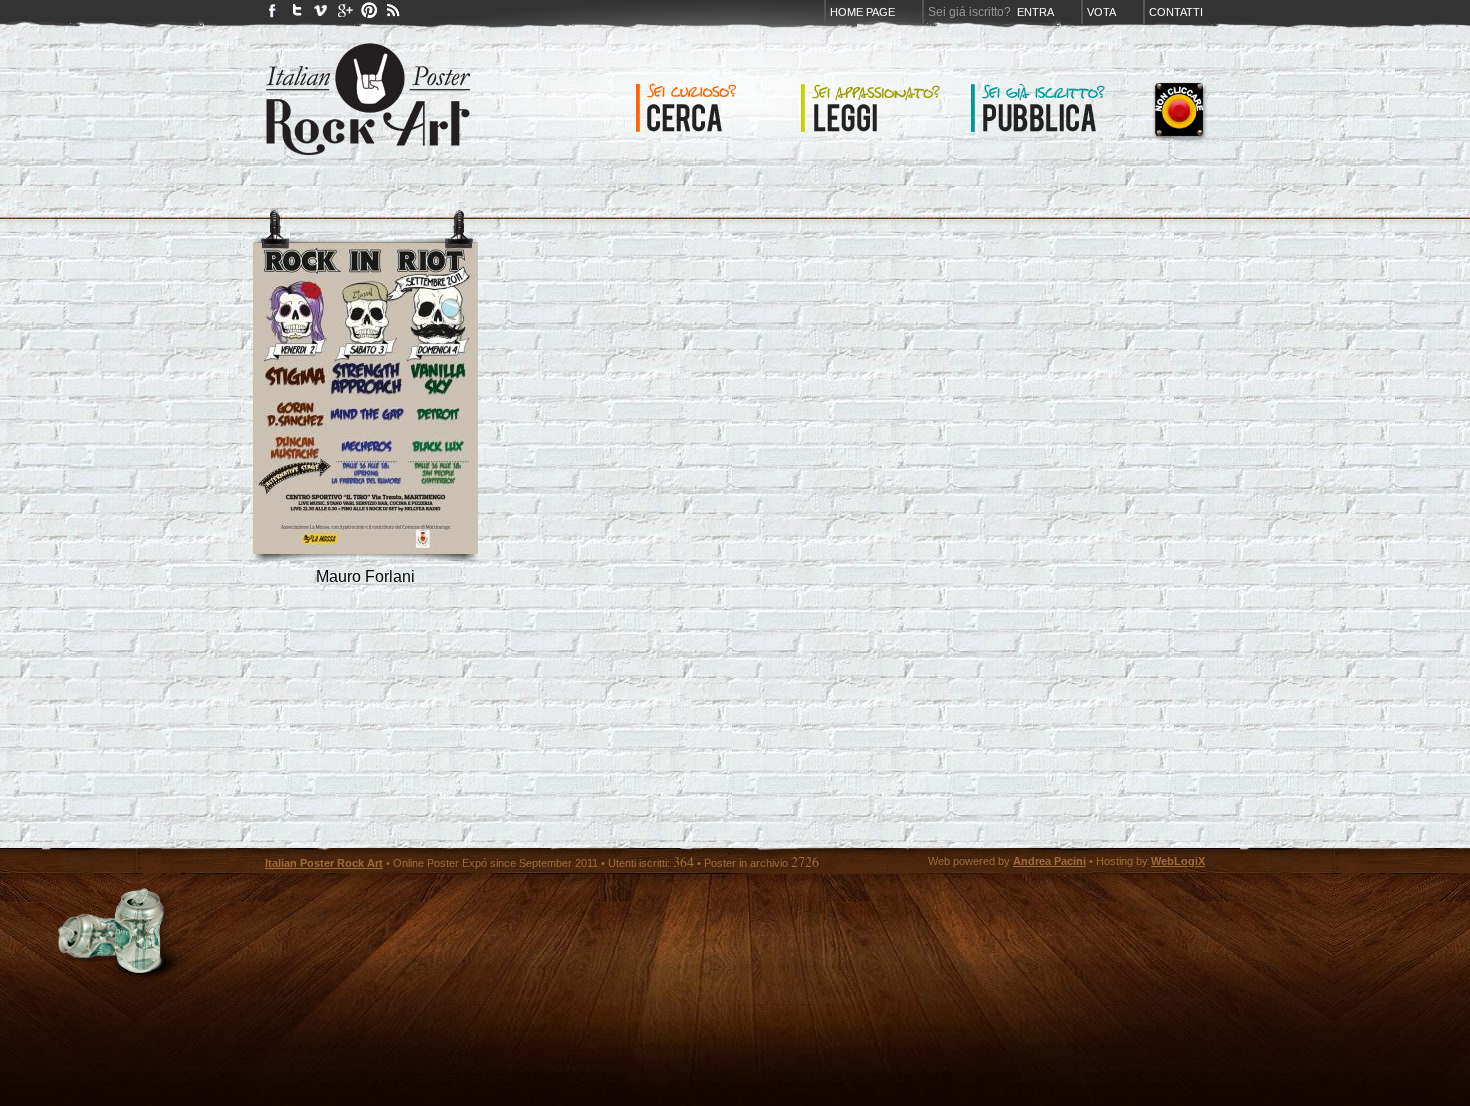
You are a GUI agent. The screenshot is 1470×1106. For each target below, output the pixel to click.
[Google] (345, 14)
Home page (862, 12)
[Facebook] (273, 14)
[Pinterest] (369, 14)
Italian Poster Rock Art (324, 863)
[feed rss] (393, 14)
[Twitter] (297, 14)
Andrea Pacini (1049, 861)
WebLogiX (1178, 861)
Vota (1101, 12)
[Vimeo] (321, 14)
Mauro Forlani (365, 576)
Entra (1035, 12)
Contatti (1176, 12)
